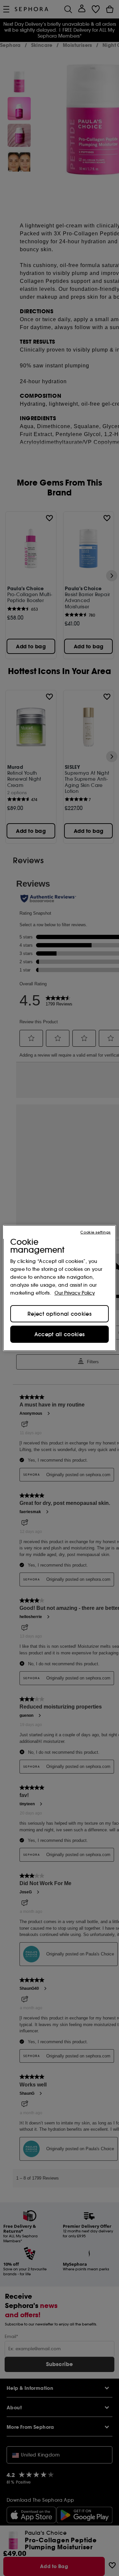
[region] (59, 1288)
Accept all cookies (59, 1334)
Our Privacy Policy (75, 1293)
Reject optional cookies (59, 1314)
